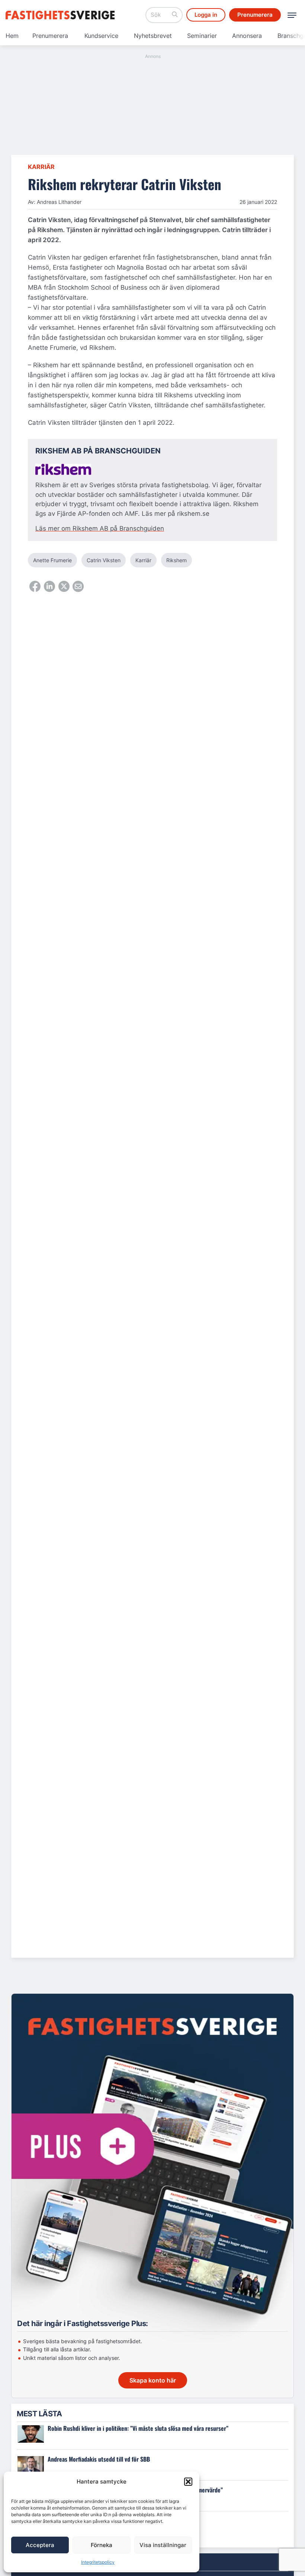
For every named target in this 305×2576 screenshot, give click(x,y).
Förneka (102, 2545)
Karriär (41, 167)
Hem (12, 36)
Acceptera (40, 2545)
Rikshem (176, 560)
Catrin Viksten (104, 560)
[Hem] (61, 15)
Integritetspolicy (98, 2562)
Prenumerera (50, 36)
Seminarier (202, 36)
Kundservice (101, 36)
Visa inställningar (163, 2545)
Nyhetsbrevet (153, 36)
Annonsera (247, 36)
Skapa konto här (153, 2380)
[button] (188, 2482)
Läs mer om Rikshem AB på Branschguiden (100, 528)
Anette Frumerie (52, 560)
